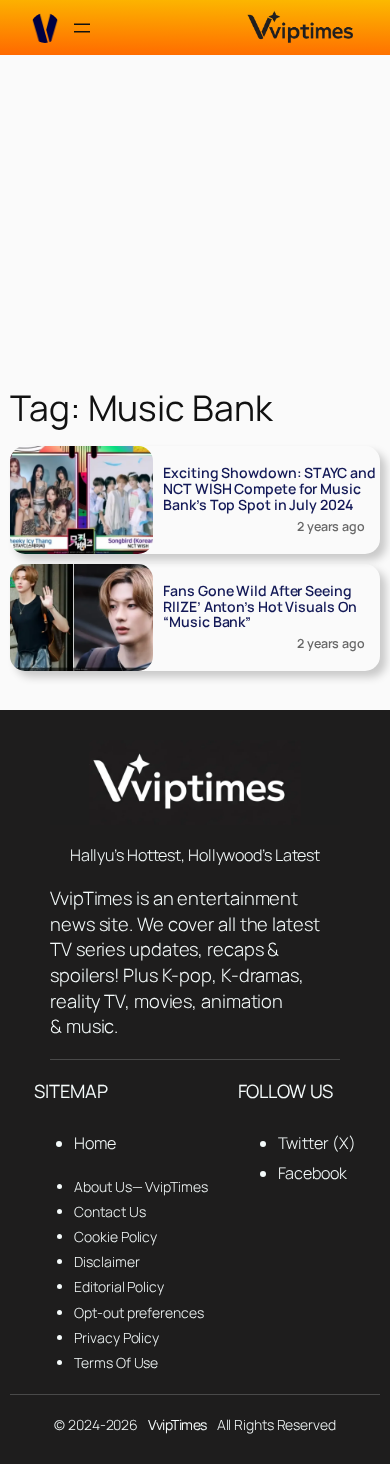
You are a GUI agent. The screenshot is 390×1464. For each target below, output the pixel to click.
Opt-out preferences (138, 1312)
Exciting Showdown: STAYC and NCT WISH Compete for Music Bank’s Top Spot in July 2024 (269, 488)
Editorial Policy (118, 1286)
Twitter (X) (317, 1143)
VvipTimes (177, 1424)
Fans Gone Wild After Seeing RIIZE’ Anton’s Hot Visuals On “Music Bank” (259, 606)
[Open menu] (82, 28)
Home (95, 1143)
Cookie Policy (115, 1236)
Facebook (312, 1173)
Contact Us (109, 1211)
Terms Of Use (116, 1362)
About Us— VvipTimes (140, 1186)
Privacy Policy (116, 1337)
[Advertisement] (195, 216)
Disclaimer (106, 1261)
